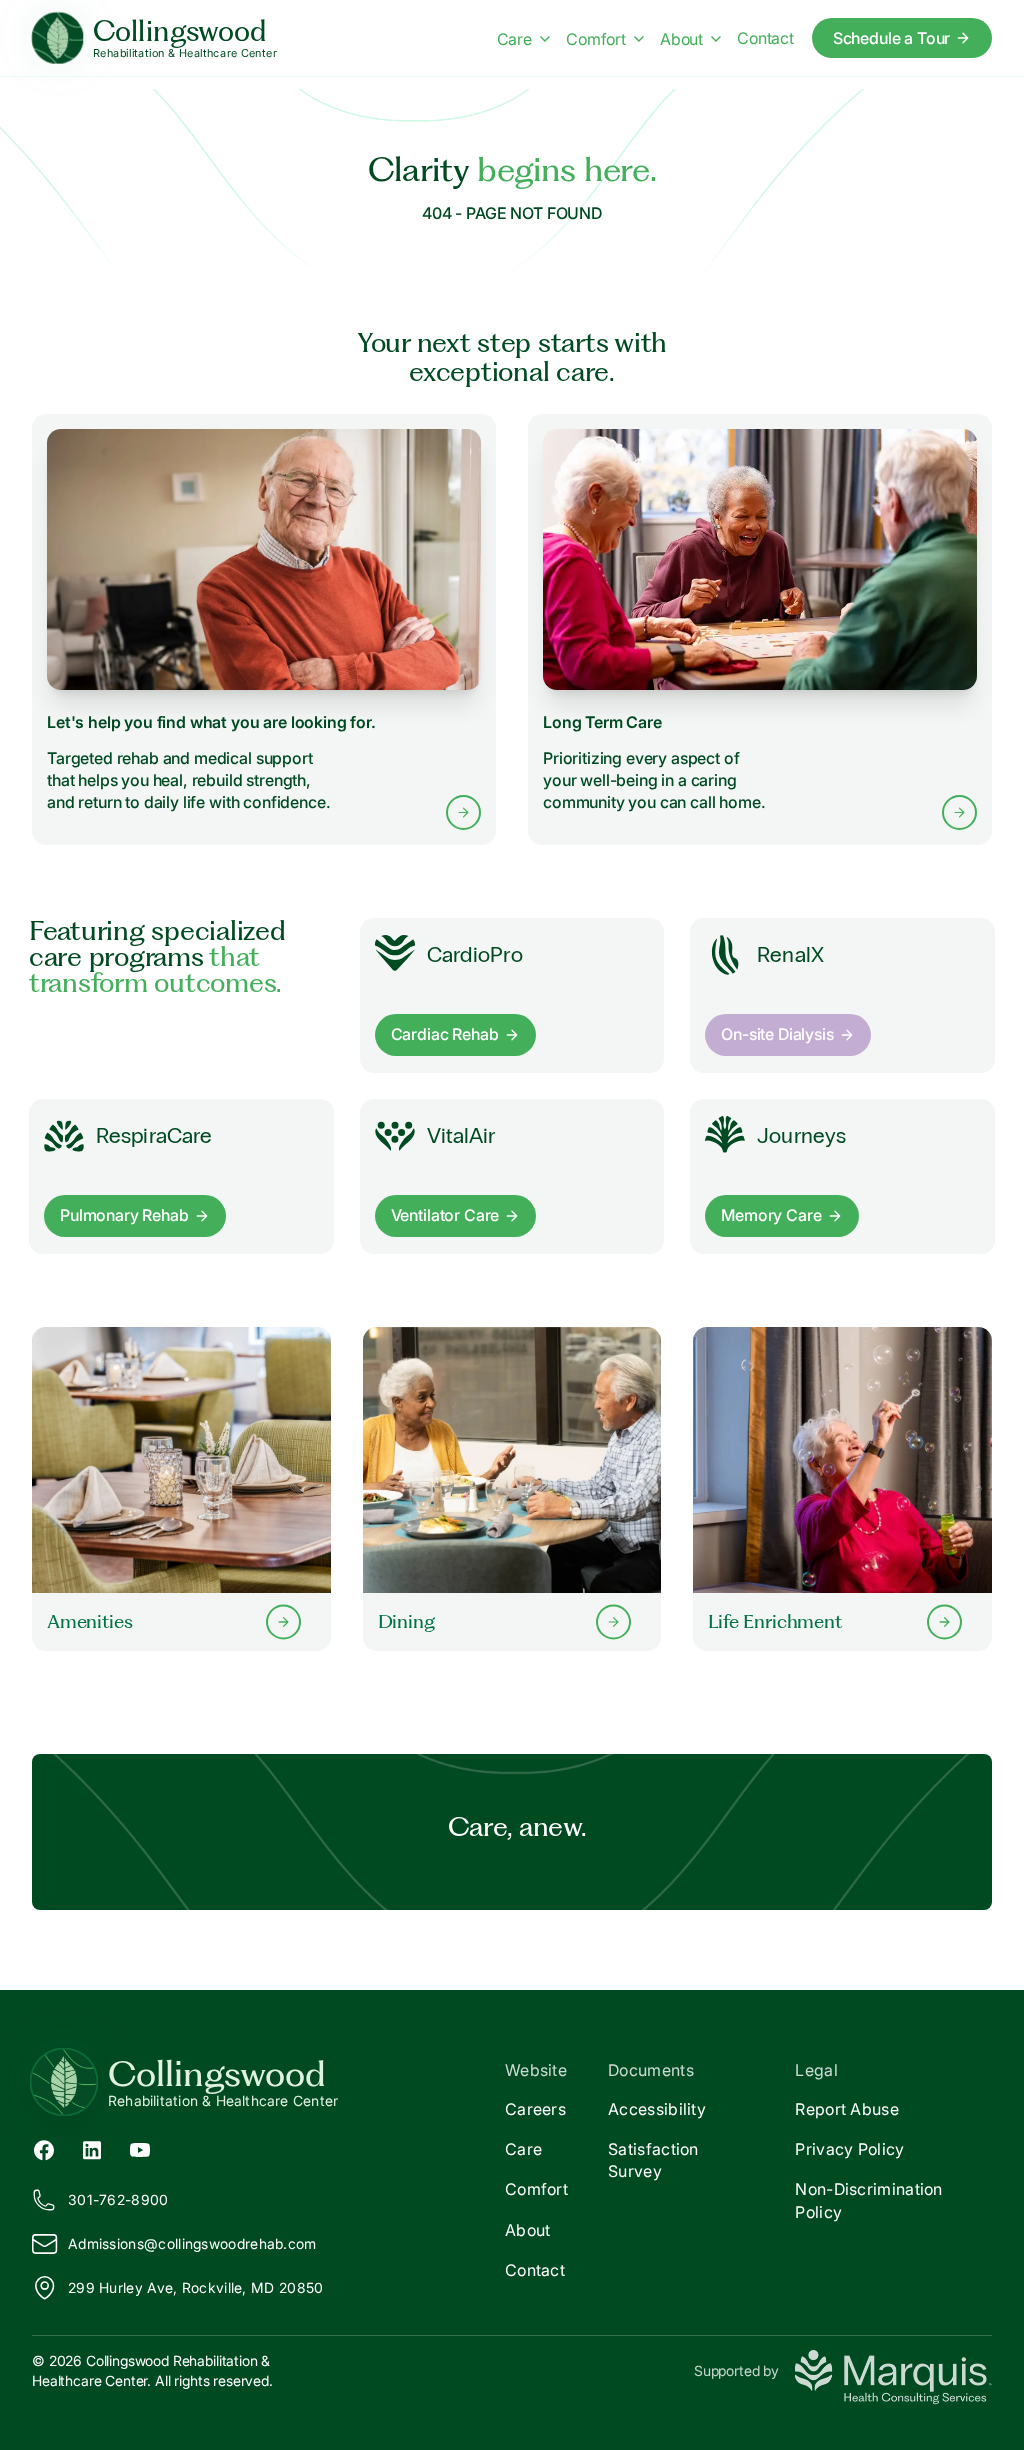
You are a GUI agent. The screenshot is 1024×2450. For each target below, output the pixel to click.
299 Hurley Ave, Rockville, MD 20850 (196, 2287)
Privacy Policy (849, 2149)
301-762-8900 (118, 2199)
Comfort (596, 39)
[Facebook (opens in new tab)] (44, 2149)
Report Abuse (847, 2109)
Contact (765, 38)
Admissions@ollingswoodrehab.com (192, 2243)
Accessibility (657, 2109)
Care (514, 39)
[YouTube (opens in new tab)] (140, 2149)
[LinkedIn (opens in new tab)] (92, 2149)
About (681, 39)
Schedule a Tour (892, 38)
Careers (535, 2109)
